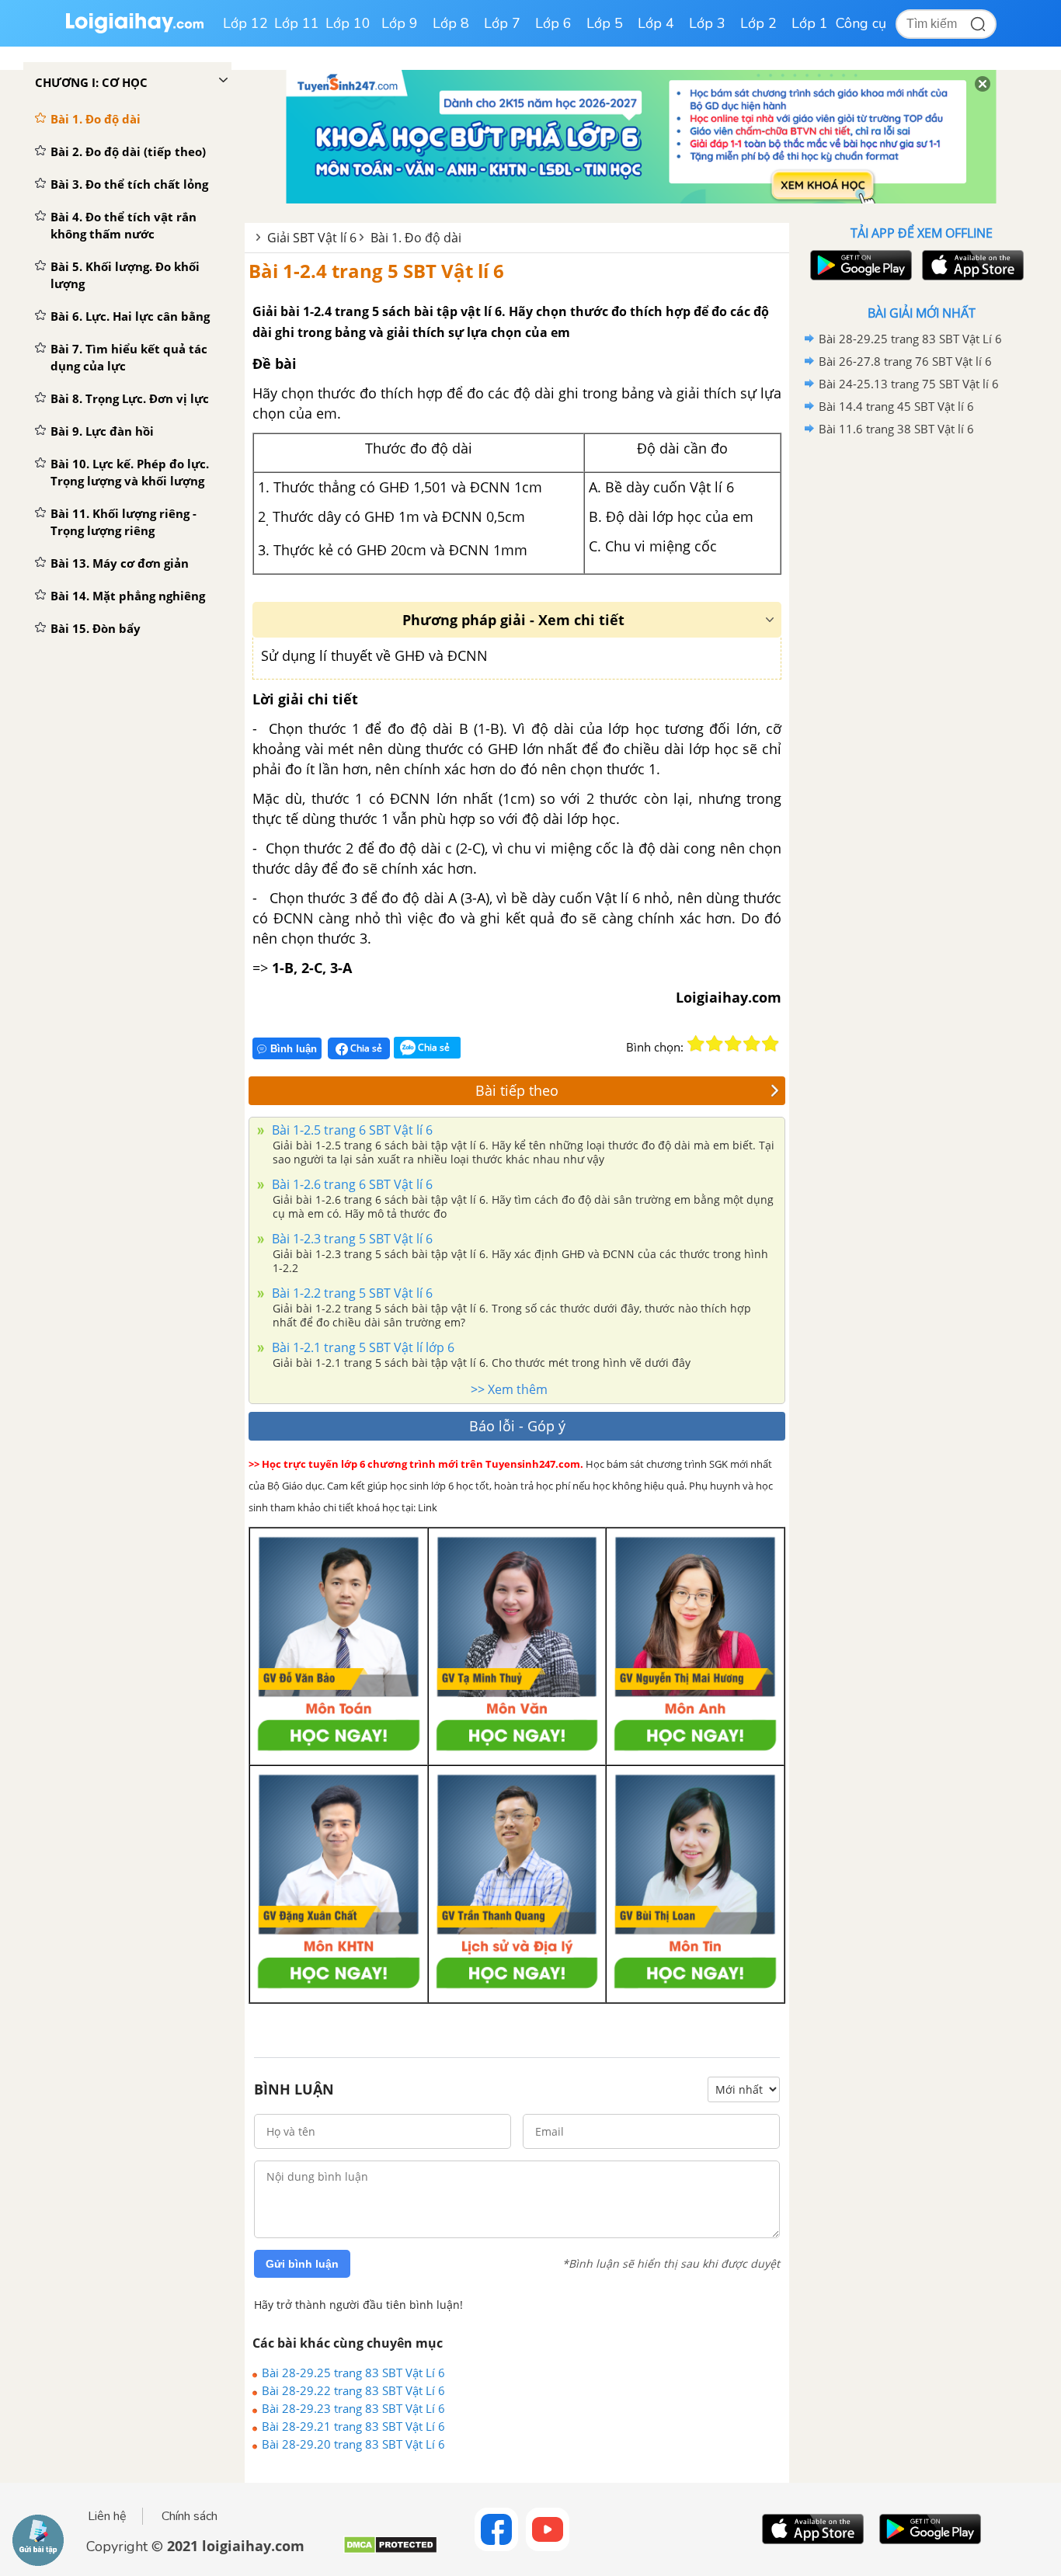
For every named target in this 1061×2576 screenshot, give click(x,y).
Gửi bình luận (302, 2264)
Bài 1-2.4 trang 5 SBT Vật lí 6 (376, 271)
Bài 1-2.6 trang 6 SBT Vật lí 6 (351, 1184)
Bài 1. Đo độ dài (416, 238)
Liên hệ (107, 2516)
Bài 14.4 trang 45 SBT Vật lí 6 (896, 406)
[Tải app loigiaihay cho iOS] (971, 265)
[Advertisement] (921, 687)
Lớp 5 (605, 23)
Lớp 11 (297, 23)
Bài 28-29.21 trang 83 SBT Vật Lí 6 (353, 2426)
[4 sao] (752, 1044)
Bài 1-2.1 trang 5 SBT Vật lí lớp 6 (362, 1347)
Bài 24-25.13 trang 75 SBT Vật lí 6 (909, 384)
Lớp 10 (348, 23)
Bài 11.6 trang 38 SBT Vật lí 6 (896, 429)
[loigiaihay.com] (134, 30)
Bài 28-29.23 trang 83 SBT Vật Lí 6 (353, 2408)
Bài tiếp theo (517, 1090)
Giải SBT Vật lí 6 (312, 238)
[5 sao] (771, 1044)
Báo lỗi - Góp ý (517, 1426)
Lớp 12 (245, 23)
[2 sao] (715, 1044)
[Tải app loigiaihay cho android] (859, 265)
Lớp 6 (553, 23)
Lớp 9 (400, 23)
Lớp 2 (758, 23)
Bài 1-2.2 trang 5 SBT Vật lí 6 (351, 1293)
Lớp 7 (502, 23)
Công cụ (861, 23)
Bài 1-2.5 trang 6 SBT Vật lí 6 (351, 1130)
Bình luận (294, 1049)
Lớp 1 (810, 23)
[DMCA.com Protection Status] (390, 2551)
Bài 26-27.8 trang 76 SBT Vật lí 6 (905, 361)
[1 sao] (696, 1044)
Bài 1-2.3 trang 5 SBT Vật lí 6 (351, 1239)
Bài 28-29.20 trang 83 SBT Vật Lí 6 (353, 2444)
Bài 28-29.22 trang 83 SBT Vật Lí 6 (353, 2390)
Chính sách (190, 2516)
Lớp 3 (707, 23)
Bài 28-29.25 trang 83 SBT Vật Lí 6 (353, 2373)
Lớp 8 (451, 23)
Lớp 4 (656, 23)
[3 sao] (733, 1044)
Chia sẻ (365, 1048)
